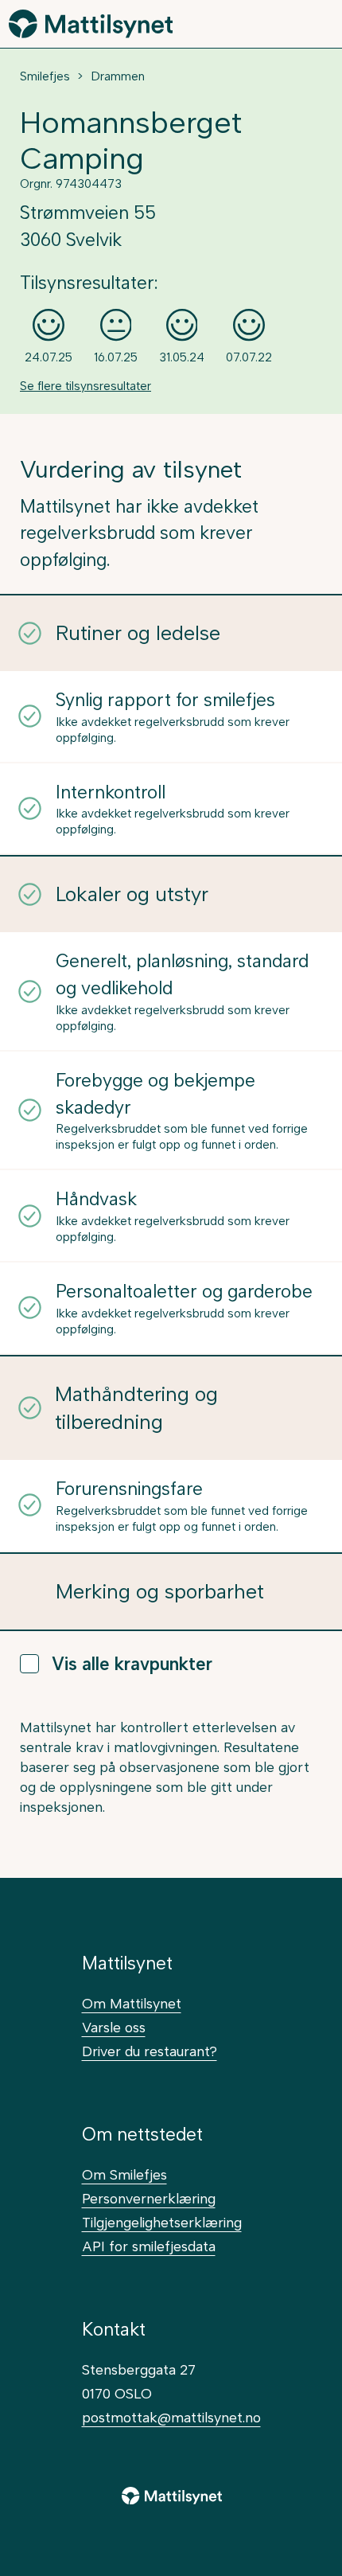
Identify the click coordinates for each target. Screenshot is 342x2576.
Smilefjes (45, 76)
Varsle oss (114, 2027)
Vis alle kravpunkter (132, 1664)
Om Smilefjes (124, 2174)
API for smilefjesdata (149, 2246)
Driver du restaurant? (150, 2051)
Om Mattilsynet (132, 2003)
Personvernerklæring (149, 2198)
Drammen (118, 76)
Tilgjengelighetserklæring (162, 2222)
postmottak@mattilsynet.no (171, 2417)
